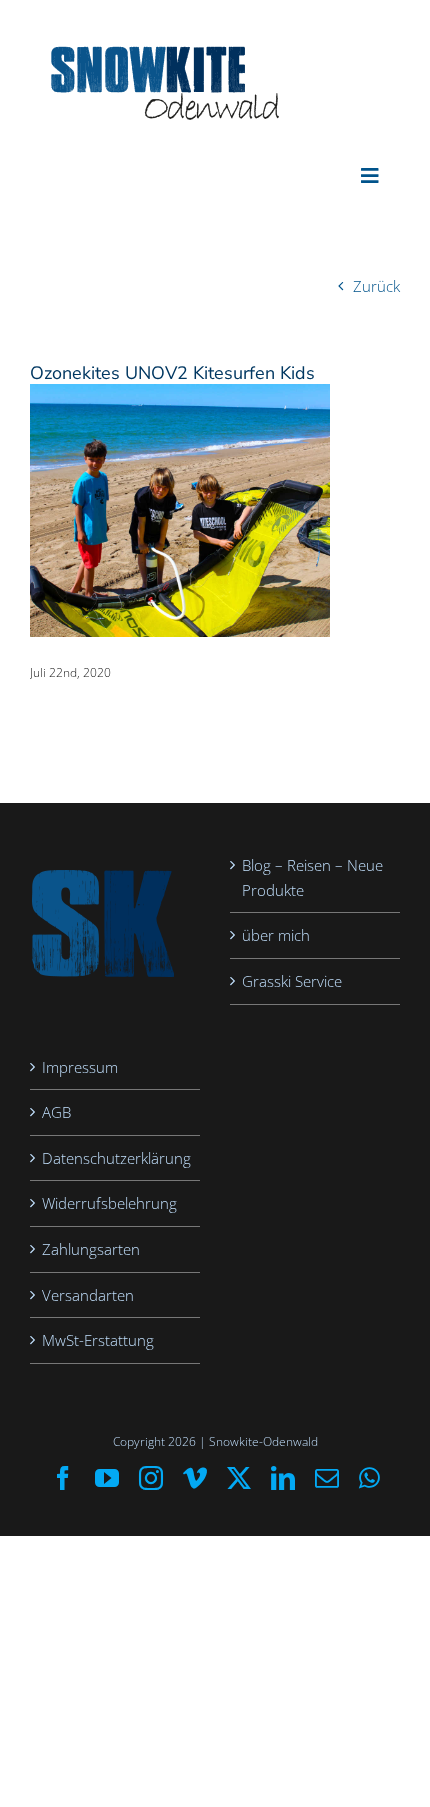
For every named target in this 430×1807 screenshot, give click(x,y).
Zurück (376, 286)
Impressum (80, 1067)
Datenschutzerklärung (116, 1158)
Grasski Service (292, 981)
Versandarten (88, 1295)
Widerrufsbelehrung (109, 1203)
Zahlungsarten (91, 1249)
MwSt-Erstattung (98, 1340)
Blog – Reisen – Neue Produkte (312, 877)
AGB (56, 1112)
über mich (276, 935)
